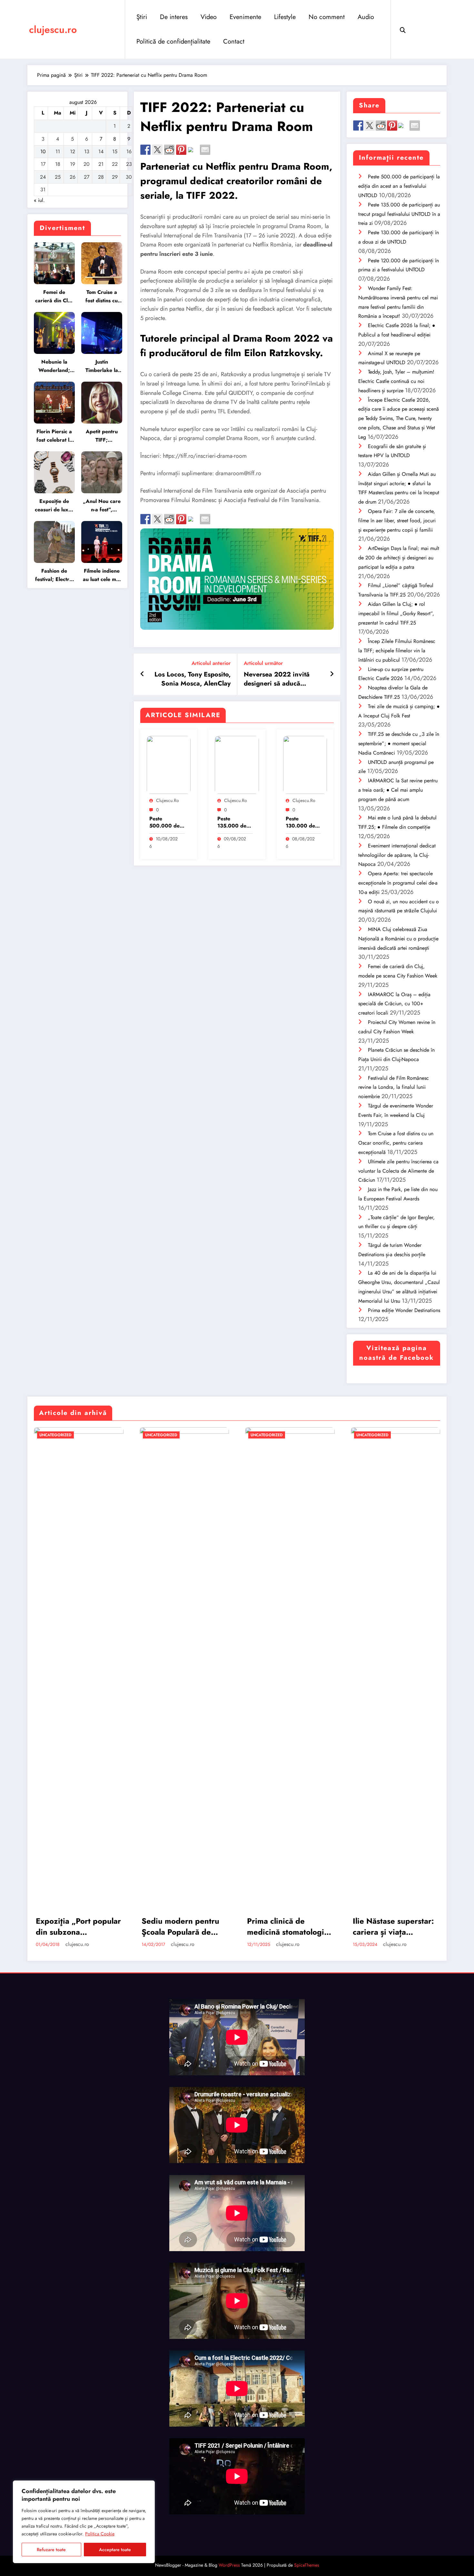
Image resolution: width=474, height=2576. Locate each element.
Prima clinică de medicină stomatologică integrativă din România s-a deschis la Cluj (290, 1926)
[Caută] (403, 29)
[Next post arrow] (332, 674)
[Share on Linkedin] (193, 152)
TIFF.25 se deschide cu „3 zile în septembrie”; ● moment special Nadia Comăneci (399, 743)
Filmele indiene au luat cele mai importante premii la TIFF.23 (102, 575)
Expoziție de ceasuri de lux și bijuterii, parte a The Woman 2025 (54, 506)
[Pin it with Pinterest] (181, 150)
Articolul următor (263, 663)
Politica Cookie (100, 2534)
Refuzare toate (51, 2550)
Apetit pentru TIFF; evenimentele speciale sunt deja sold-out (102, 436)
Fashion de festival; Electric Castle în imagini (54, 575)
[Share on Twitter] (157, 150)
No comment (327, 17)
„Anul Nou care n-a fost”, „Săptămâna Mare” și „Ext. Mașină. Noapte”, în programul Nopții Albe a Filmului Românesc (102, 506)
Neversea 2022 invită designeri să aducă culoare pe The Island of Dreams (280, 679)
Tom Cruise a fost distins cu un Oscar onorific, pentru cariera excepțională (102, 297)
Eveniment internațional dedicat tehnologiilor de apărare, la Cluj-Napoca (397, 855)
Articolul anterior (211, 663)
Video (209, 17)
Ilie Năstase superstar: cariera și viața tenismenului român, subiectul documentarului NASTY (395, 1926)
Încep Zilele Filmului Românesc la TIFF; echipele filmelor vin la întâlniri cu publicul (397, 651)
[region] (84, 2522)
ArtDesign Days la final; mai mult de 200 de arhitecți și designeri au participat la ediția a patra (399, 558)
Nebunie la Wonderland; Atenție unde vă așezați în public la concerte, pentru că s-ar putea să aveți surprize (54, 366)
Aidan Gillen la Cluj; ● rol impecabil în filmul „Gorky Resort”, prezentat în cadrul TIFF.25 (396, 613)
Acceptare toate (115, 2550)
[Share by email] (205, 150)
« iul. (39, 200)
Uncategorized (55, 1435)
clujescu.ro (53, 30)
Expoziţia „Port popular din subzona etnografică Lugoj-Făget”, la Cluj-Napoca (78, 1926)
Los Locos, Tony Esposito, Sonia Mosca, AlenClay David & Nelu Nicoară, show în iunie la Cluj (193, 679)
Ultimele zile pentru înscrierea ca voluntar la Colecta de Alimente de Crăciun (398, 1171)
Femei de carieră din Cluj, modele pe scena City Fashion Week (54, 297)
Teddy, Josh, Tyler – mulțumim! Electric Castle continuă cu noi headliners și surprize (396, 381)
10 (43, 151)
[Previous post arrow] (142, 674)
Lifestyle (285, 17)
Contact (234, 41)
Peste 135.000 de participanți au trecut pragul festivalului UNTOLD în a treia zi (235, 822)
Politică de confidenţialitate (173, 41)
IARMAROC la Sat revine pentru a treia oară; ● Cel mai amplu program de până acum (398, 790)
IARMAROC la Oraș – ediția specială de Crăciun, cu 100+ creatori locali (394, 1004)
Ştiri (142, 17)
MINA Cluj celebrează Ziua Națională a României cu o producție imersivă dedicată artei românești (398, 939)
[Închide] (148, 2486)
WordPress (229, 2565)
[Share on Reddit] (169, 150)
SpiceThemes (307, 2565)
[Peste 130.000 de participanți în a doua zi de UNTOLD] (305, 764)
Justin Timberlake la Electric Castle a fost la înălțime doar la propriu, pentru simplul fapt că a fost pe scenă (102, 366)
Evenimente (245, 17)
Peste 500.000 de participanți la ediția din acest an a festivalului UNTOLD (166, 822)
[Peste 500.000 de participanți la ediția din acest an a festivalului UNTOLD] (169, 764)
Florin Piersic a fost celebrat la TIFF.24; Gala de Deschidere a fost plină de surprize (54, 436)
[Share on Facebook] (145, 150)
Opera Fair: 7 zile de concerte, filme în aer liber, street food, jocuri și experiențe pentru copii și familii (397, 521)
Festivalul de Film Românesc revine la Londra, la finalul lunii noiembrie (394, 1087)
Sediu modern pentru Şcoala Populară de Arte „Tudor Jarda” (180, 1926)
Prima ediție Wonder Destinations (404, 1310)
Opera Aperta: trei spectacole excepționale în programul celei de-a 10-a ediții (398, 883)
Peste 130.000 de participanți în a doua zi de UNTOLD (302, 822)
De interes (174, 17)
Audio (366, 17)
